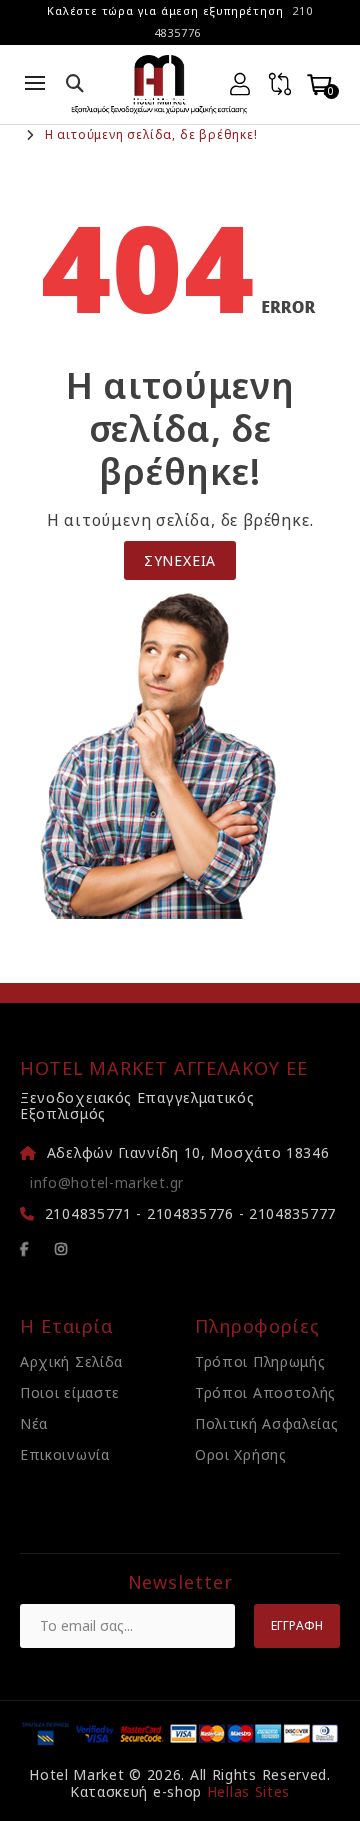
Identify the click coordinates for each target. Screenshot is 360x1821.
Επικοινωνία (65, 1454)
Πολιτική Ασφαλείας (267, 1423)
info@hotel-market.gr (107, 1182)
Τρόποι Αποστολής (265, 1392)
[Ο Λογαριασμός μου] (240, 84)
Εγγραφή (297, 1625)
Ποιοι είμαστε (70, 1392)
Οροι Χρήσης (241, 1454)
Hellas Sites (248, 1791)
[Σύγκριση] (280, 84)
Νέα (34, 1423)
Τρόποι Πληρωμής (260, 1361)
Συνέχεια (180, 560)
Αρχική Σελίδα (71, 1361)
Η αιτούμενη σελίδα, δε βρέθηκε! (151, 135)
